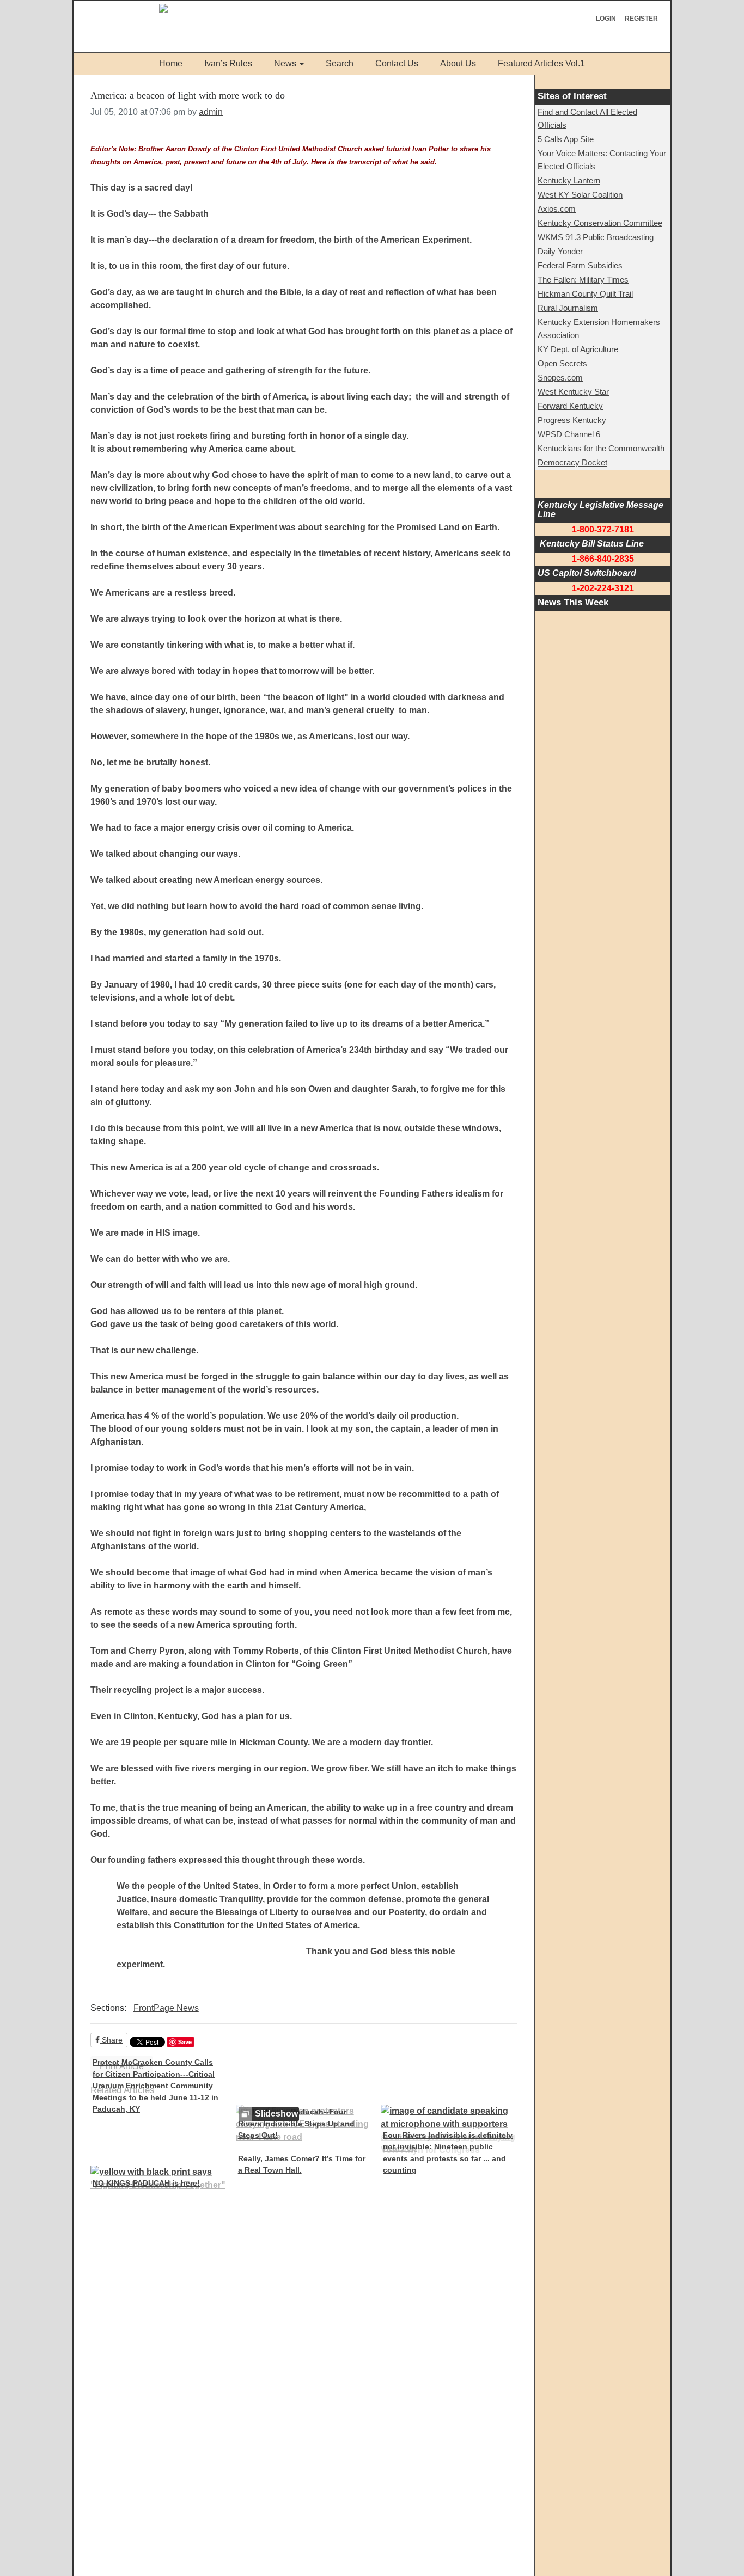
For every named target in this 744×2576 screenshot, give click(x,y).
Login (606, 19)
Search (340, 63)
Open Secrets (562, 363)
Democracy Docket (572, 462)
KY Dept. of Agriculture (578, 349)
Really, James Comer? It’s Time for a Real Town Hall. (302, 2164)
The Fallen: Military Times (583, 280)
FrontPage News (166, 2008)
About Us (458, 63)
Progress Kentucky (572, 420)
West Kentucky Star (573, 392)
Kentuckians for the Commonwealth (601, 448)
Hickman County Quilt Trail (585, 294)
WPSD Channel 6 (569, 434)
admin (211, 112)
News (285, 63)
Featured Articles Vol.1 (541, 63)
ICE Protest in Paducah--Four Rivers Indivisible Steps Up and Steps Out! (296, 2123)
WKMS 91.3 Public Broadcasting (596, 237)
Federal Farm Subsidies (580, 265)
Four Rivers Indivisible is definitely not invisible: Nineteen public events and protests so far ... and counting (448, 2153)
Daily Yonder (560, 251)
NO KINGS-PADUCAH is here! (146, 2183)
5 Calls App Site (566, 139)
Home (171, 63)
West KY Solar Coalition (580, 195)
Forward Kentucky (570, 406)
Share (111, 2040)
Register (641, 19)
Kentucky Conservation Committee (600, 223)
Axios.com (557, 209)
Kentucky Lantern (569, 180)
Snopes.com (560, 378)
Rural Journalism (568, 308)
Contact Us (397, 63)
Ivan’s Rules (228, 63)
